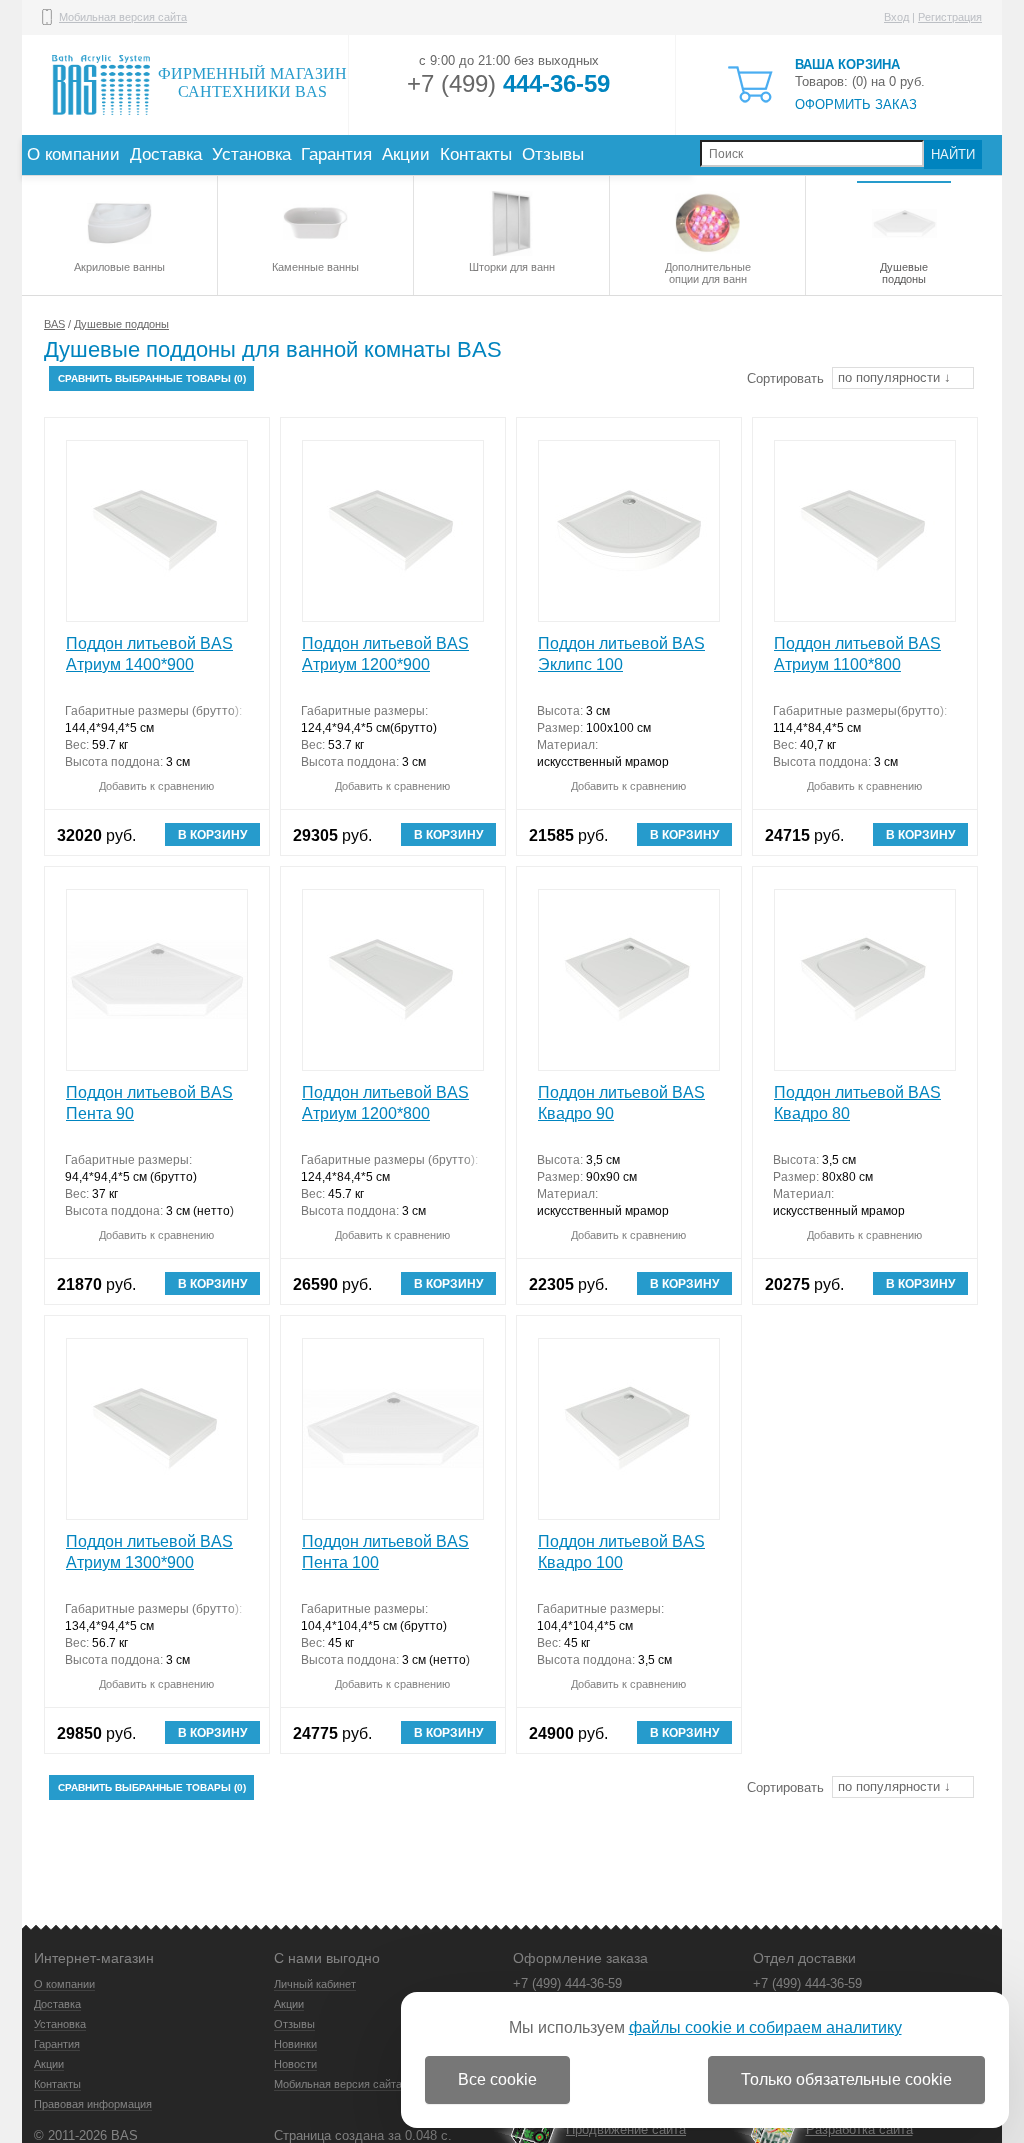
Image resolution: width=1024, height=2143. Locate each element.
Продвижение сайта (626, 2129)
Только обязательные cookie (846, 2079)
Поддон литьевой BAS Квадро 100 (621, 1552)
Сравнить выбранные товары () (152, 378)
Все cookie (497, 2079)
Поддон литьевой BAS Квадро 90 (621, 1103)
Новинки (295, 2044)
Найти (953, 154)
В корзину (212, 835)
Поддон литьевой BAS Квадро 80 (857, 1103)
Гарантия (336, 154)
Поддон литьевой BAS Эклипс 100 (621, 654)
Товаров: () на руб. (860, 84)
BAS (54, 324)
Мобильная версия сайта (123, 17)
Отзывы (553, 154)
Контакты (476, 154)
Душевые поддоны (904, 273)
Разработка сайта (859, 2129)
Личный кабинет (315, 1984)
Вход (896, 17)
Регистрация (950, 17)
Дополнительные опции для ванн (708, 273)
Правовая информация (93, 2104)
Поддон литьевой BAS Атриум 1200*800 (385, 1103)
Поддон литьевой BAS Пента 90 (149, 1103)
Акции (406, 154)
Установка (251, 154)
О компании (73, 154)
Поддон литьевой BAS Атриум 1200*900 (385, 654)
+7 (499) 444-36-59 (567, 1983)
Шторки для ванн (512, 267)
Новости (295, 2064)
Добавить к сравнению (156, 786)
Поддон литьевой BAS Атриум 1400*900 (149, 654)
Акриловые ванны (119, 267)
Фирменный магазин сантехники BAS (252, 82)
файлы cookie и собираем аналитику (765, 2027)
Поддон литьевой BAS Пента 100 (385, 1552)
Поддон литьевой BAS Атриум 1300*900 (149, 1552)
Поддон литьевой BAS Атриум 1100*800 (857, 654)
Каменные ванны (315, 267)
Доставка (166, 154)
